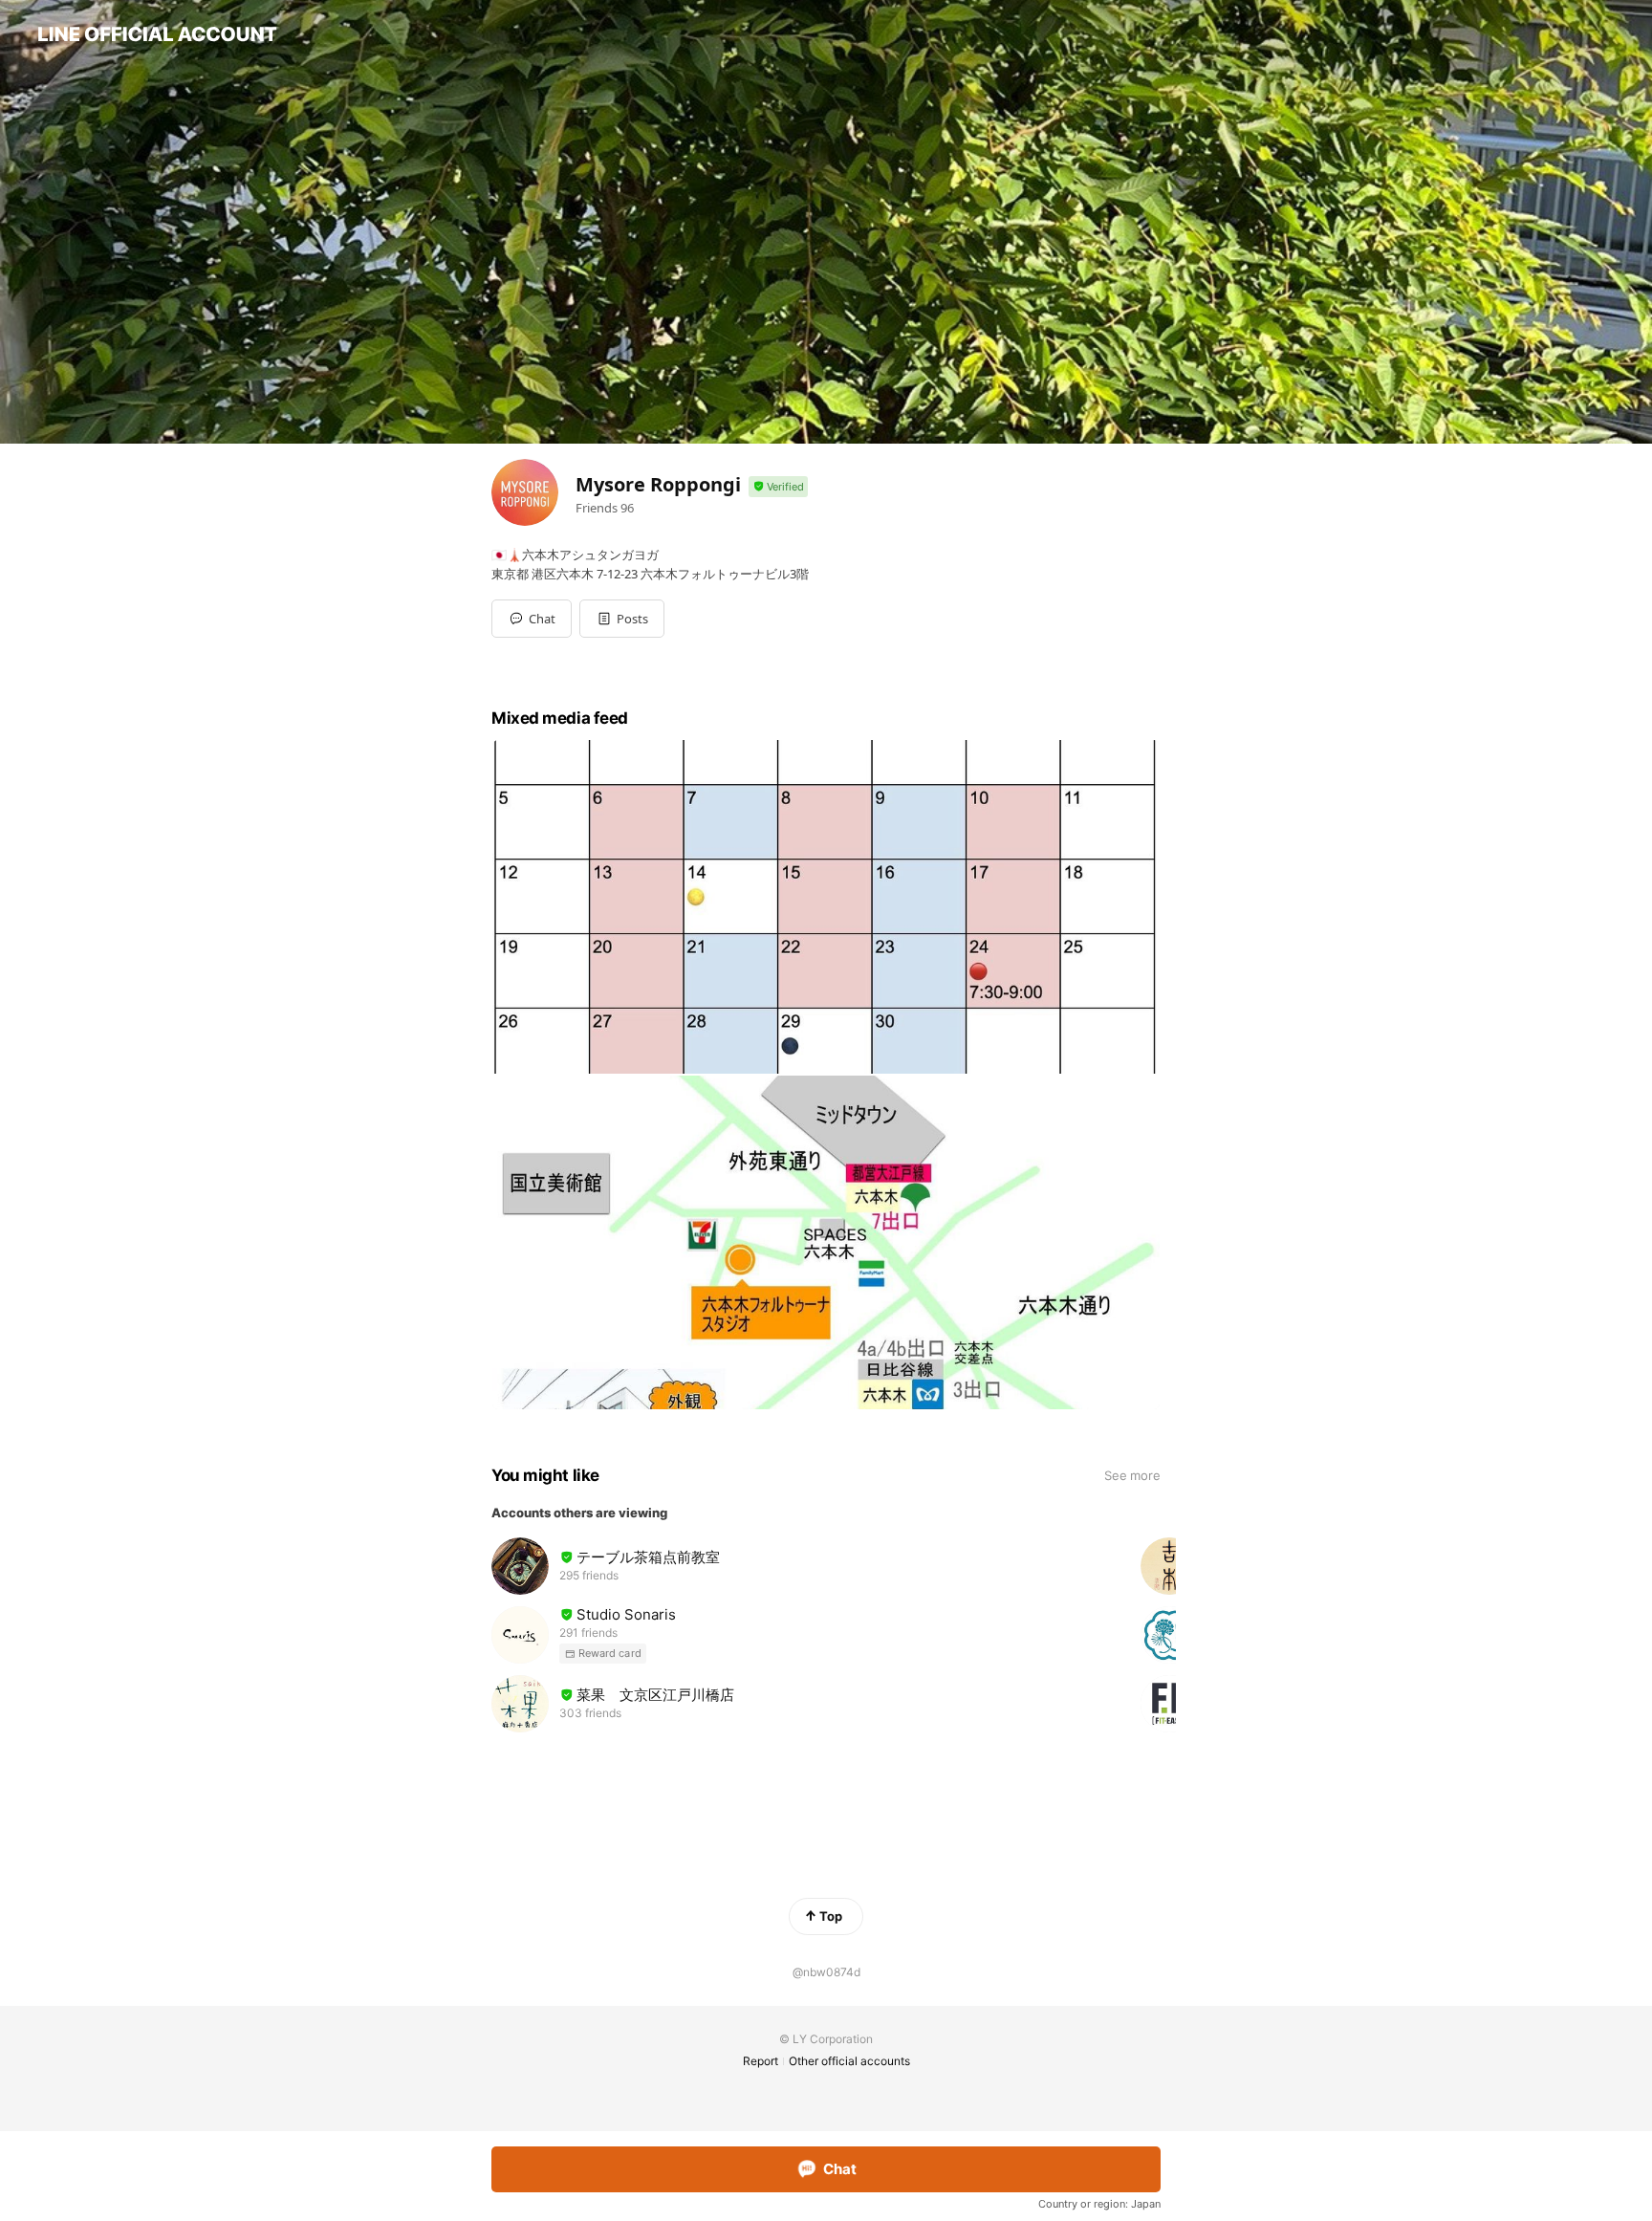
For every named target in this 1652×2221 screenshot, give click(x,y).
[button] (622, 619)
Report (761, 2061)
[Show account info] (778, 487)
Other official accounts (849, 2061)
